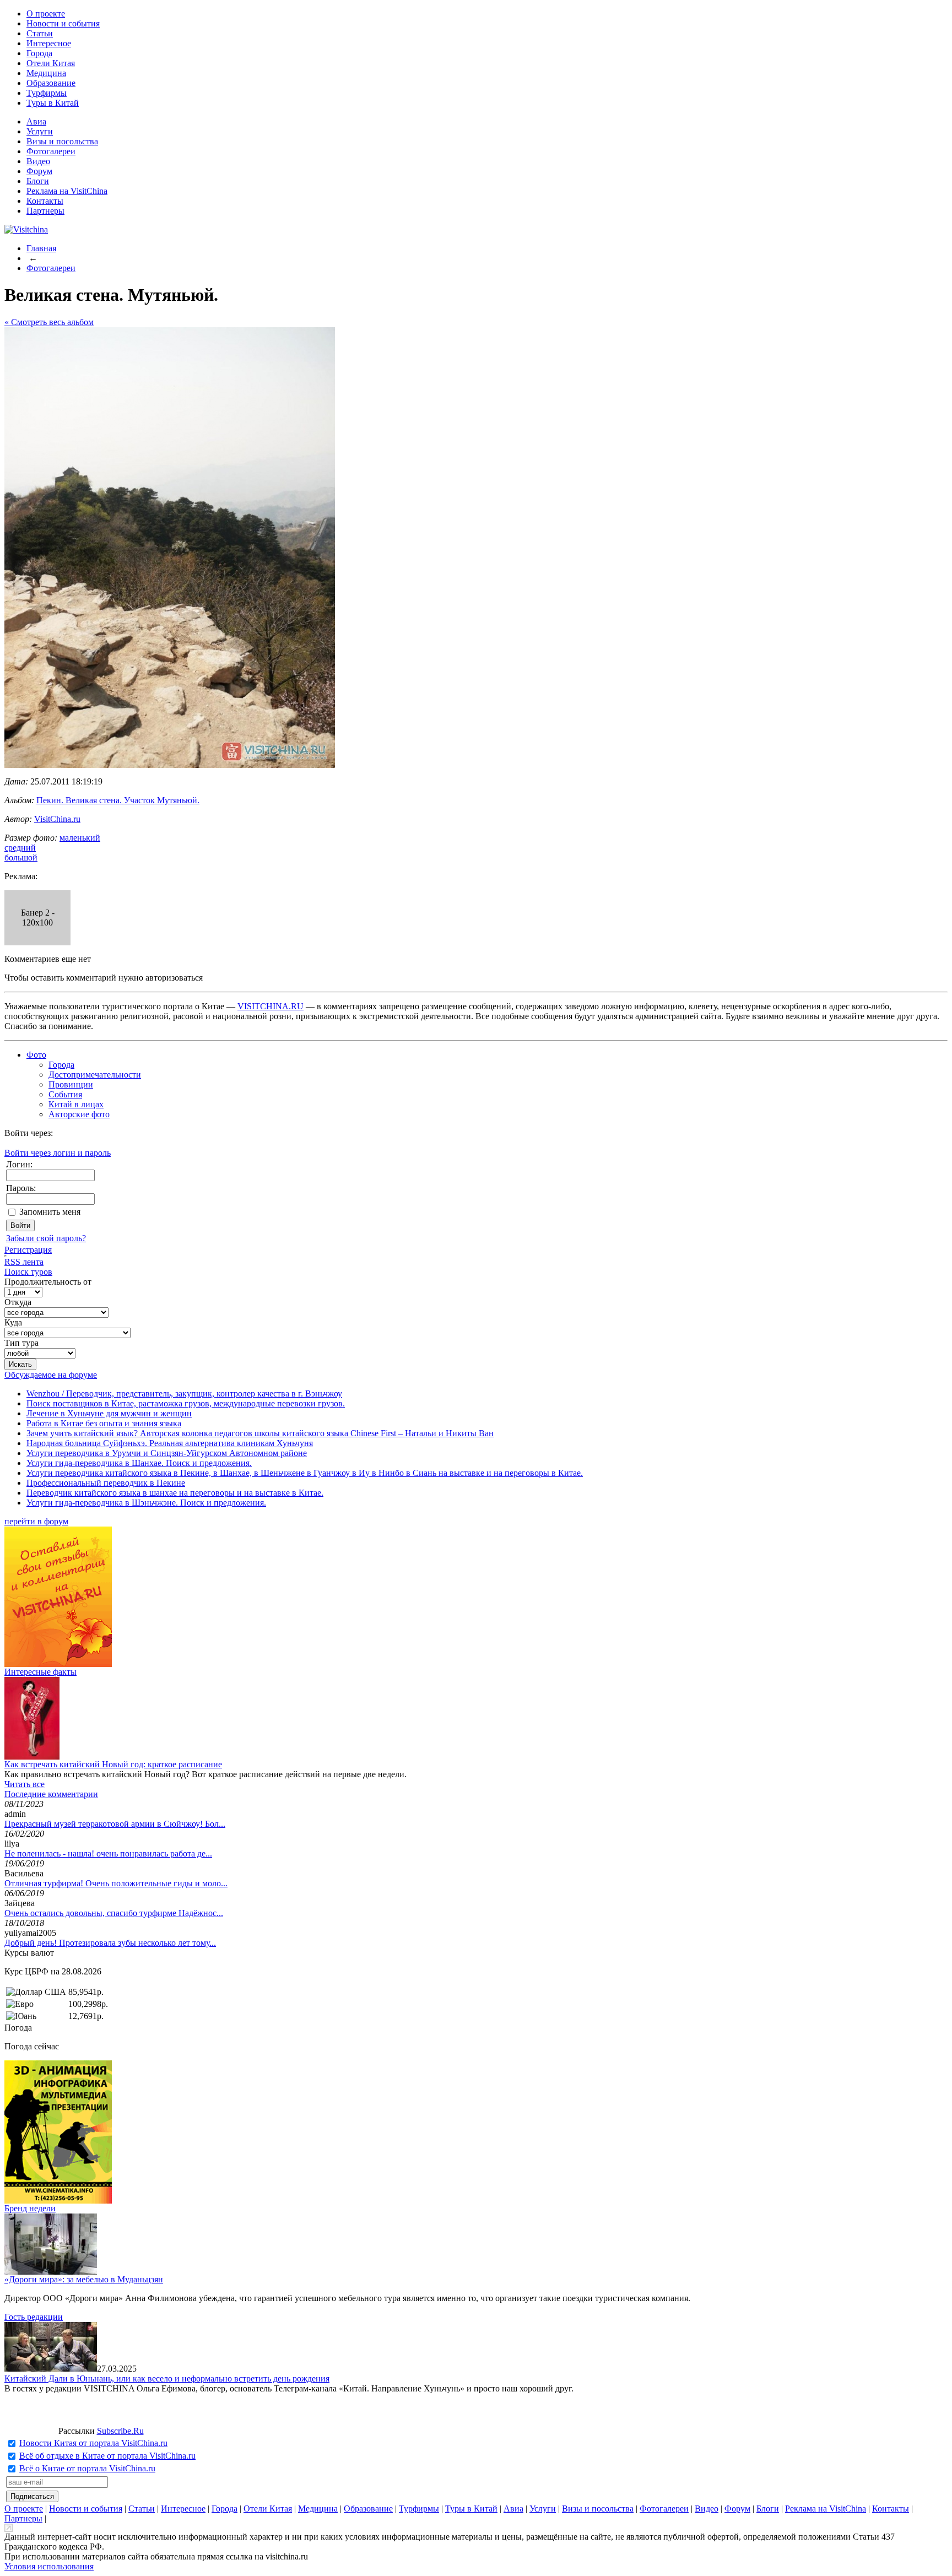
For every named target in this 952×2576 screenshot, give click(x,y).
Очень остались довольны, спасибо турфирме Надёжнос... (114, 1913)
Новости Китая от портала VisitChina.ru (93, 2443)
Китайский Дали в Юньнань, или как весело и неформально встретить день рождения (167, 2379)
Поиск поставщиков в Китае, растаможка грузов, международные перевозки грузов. (186, 1403)
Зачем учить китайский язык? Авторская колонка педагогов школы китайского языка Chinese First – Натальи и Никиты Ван (260, 1433)
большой (21, 857)
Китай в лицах (76, 1104)
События (65, 1094)
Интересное (49, 43)
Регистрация (28, 1250)
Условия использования (49, 2566)
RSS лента (24, 1262)
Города (39, 53)
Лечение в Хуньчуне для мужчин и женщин (109, 1413)
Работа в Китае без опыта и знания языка (104, 1423)
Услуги (40, 131)
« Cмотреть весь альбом (49, 322)
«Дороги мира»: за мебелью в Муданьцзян (84, 2279)
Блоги (38, 181)
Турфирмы (47, 93)
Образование (51, 83)
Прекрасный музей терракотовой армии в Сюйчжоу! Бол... (115, 1824)
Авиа (36, 121)
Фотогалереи (51, 151)
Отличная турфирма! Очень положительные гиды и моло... (116, 1883)
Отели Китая (51, 63)
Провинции (71, 1084)
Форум (39, 171)
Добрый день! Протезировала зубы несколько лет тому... (110, 1943)
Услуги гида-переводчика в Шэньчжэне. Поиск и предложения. (146, 1503)
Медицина (46, 73)
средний (20, 848)
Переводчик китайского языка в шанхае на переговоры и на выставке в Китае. (175, 1493)
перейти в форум (36, 1521)
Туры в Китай (53, 103)
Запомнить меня (50, 1212)
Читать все (25, 1784)
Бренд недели (30, 2208)
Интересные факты (40, 1672)
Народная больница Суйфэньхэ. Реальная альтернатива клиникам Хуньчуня (170, 1443)
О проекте (46, 13)
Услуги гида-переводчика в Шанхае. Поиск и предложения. (139, 1463)
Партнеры (45, 211)
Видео (38, 161)
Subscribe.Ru (120, 2431)
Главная (41, 248)
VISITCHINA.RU (271, 1006)
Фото (36, 1055)
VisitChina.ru (57, 819)
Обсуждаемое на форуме (51, 1375)
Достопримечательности (95, 1075)
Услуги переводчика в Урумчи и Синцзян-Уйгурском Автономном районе (167, 1453)
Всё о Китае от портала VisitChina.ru (87, 2468)
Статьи (40, 33)
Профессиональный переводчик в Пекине (106, 1483)
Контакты (45, 201)
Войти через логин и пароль (58, 1153)
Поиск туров (28, 1272)
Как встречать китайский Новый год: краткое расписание (113, 1764)
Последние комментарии (51, 1794)
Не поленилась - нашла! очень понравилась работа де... (108, 1853)
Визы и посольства (62, 141)
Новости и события (63, 23)
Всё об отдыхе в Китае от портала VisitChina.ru (107, 2456)
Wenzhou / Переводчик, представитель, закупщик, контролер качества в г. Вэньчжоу (184, 1393)
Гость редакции (34, 2317)
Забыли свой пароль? (46, 1238)
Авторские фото (79, 1114)
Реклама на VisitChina (67, 191)
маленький (80, 838)
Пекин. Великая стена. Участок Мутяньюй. (118, 800)
